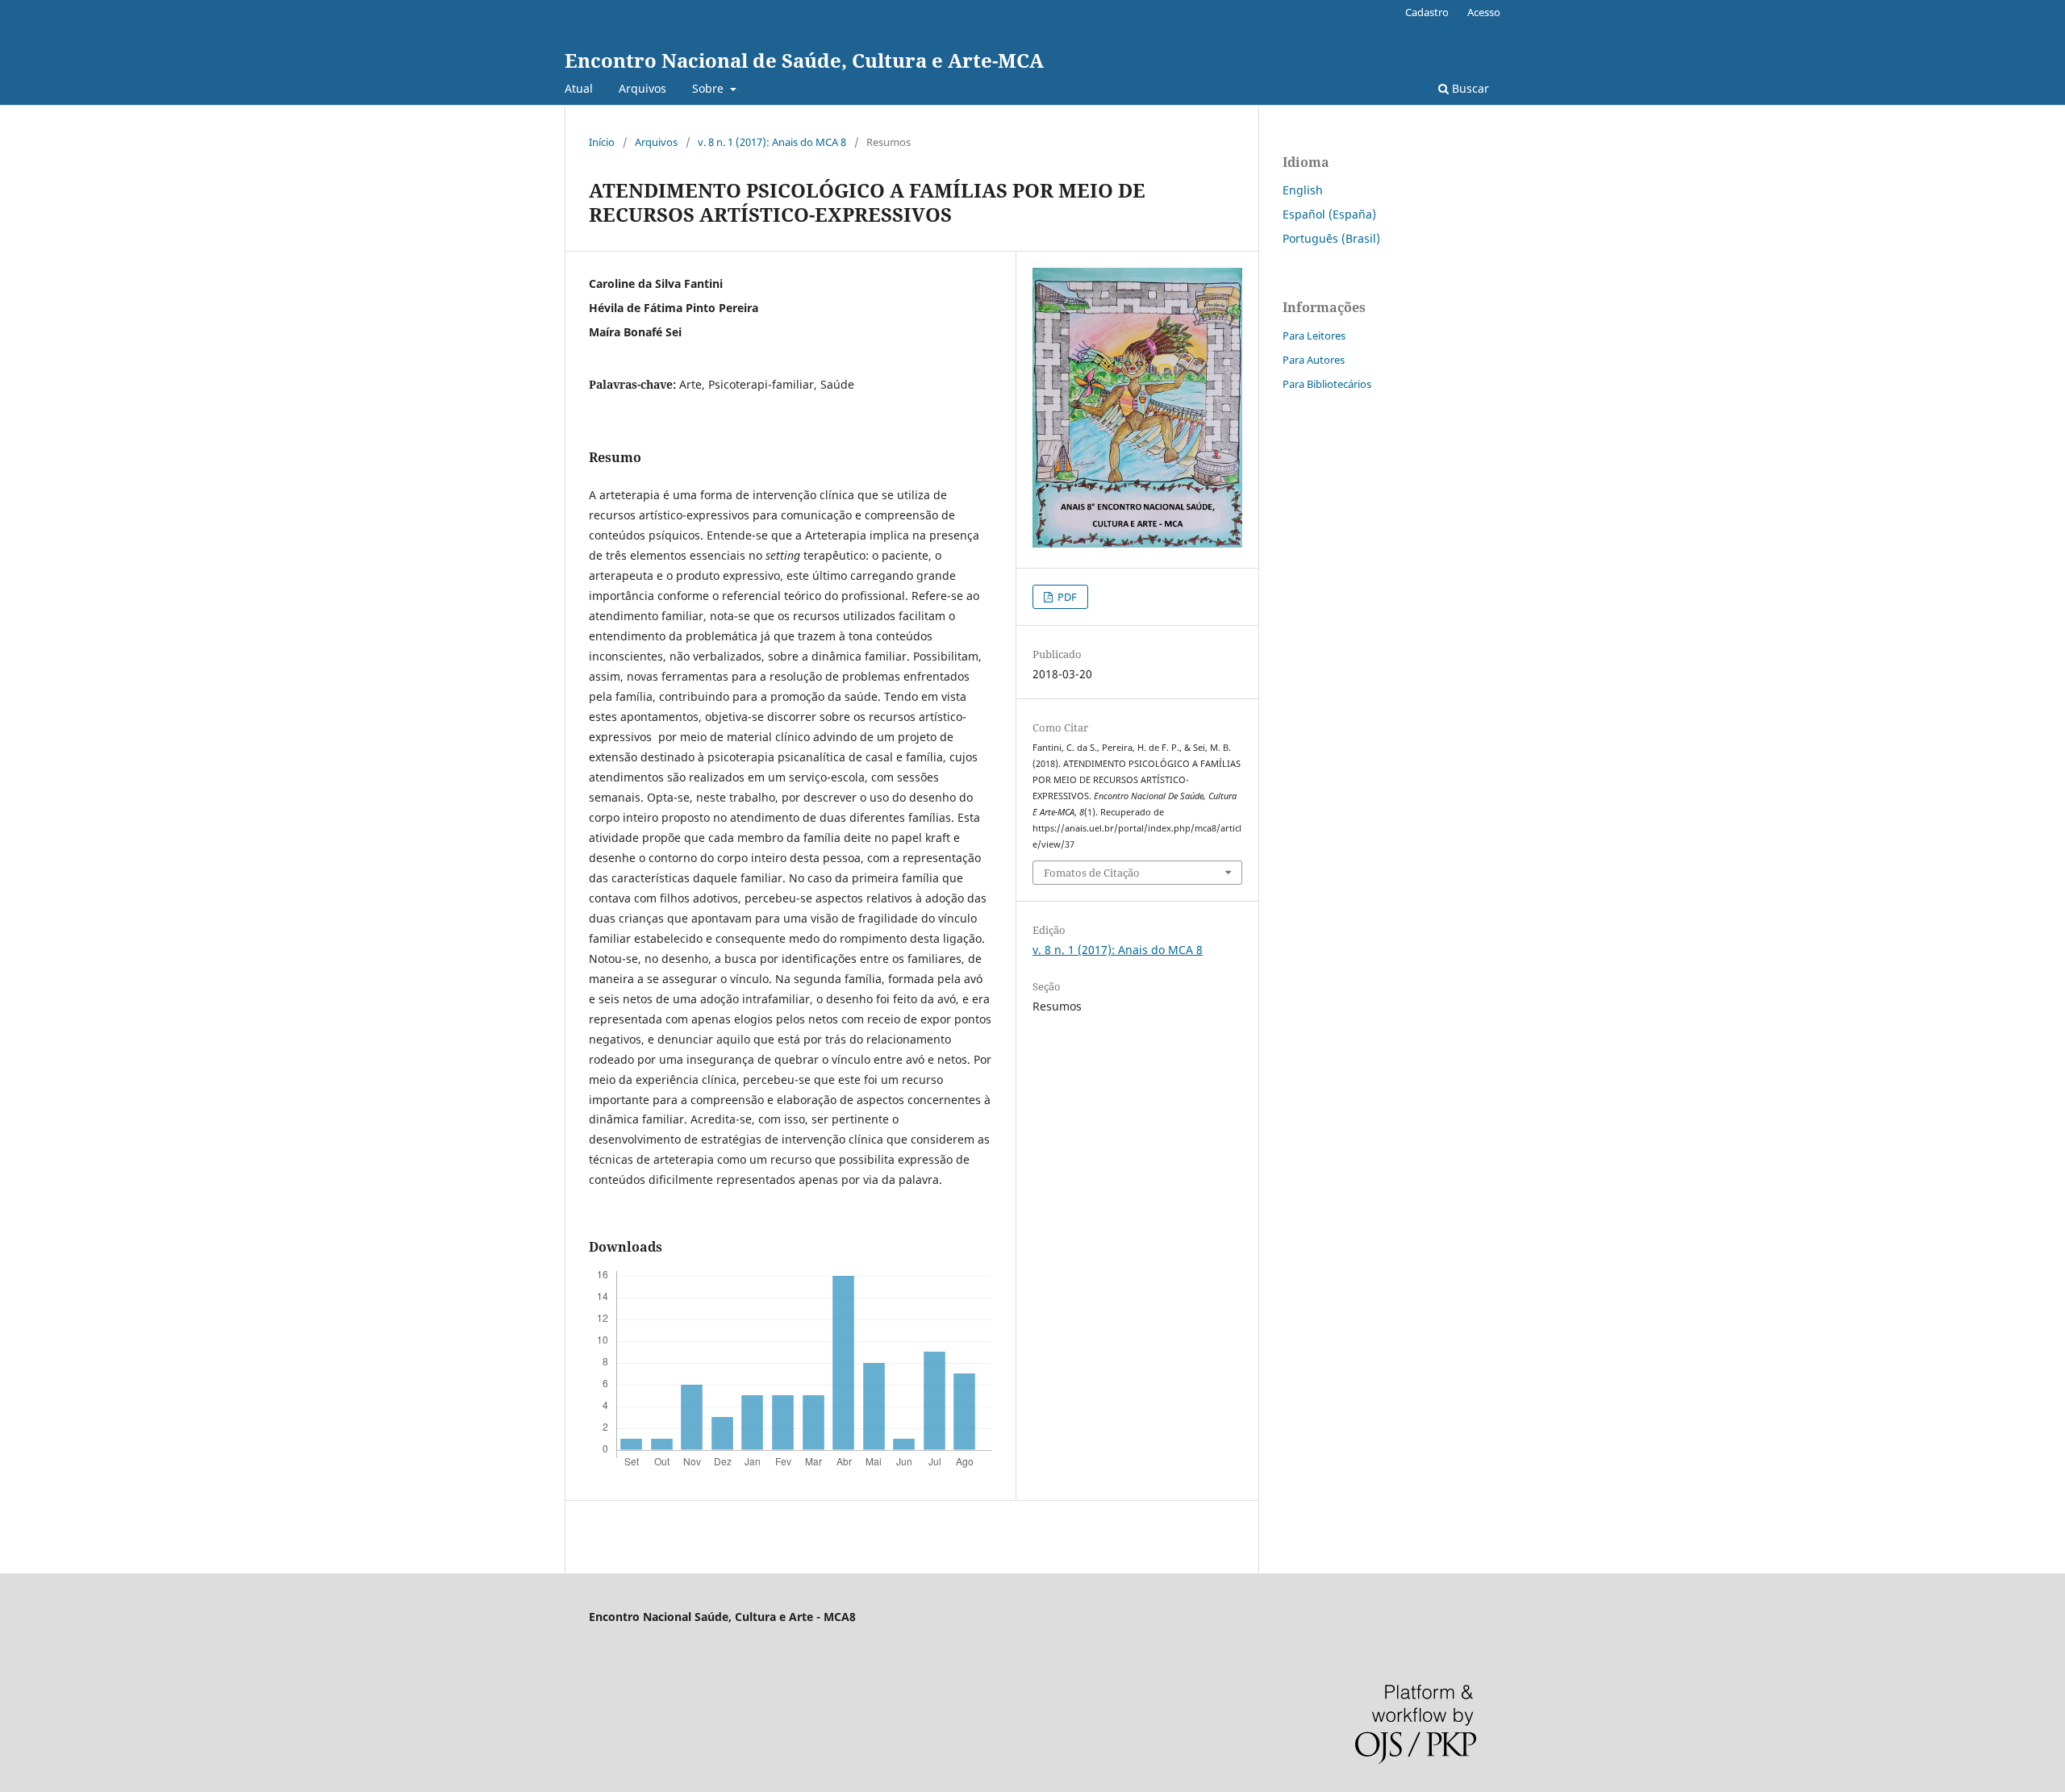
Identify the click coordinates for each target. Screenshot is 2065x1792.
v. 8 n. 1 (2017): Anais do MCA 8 (772, 142)
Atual (579, 88)
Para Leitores (1314, 335)
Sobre (709, 88)
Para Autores (1314, 360)
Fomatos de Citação (1092, 873)
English (1303, 190)
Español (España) (1329, 214)
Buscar (1469, 88)
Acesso (1484, 12)
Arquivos (642, 88)
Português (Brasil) (1331, 238)
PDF (1066, 597)
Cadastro (1427, 12)
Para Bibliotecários (1327, 384)
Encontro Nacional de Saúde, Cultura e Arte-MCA (804, 60)
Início (602, 142)
